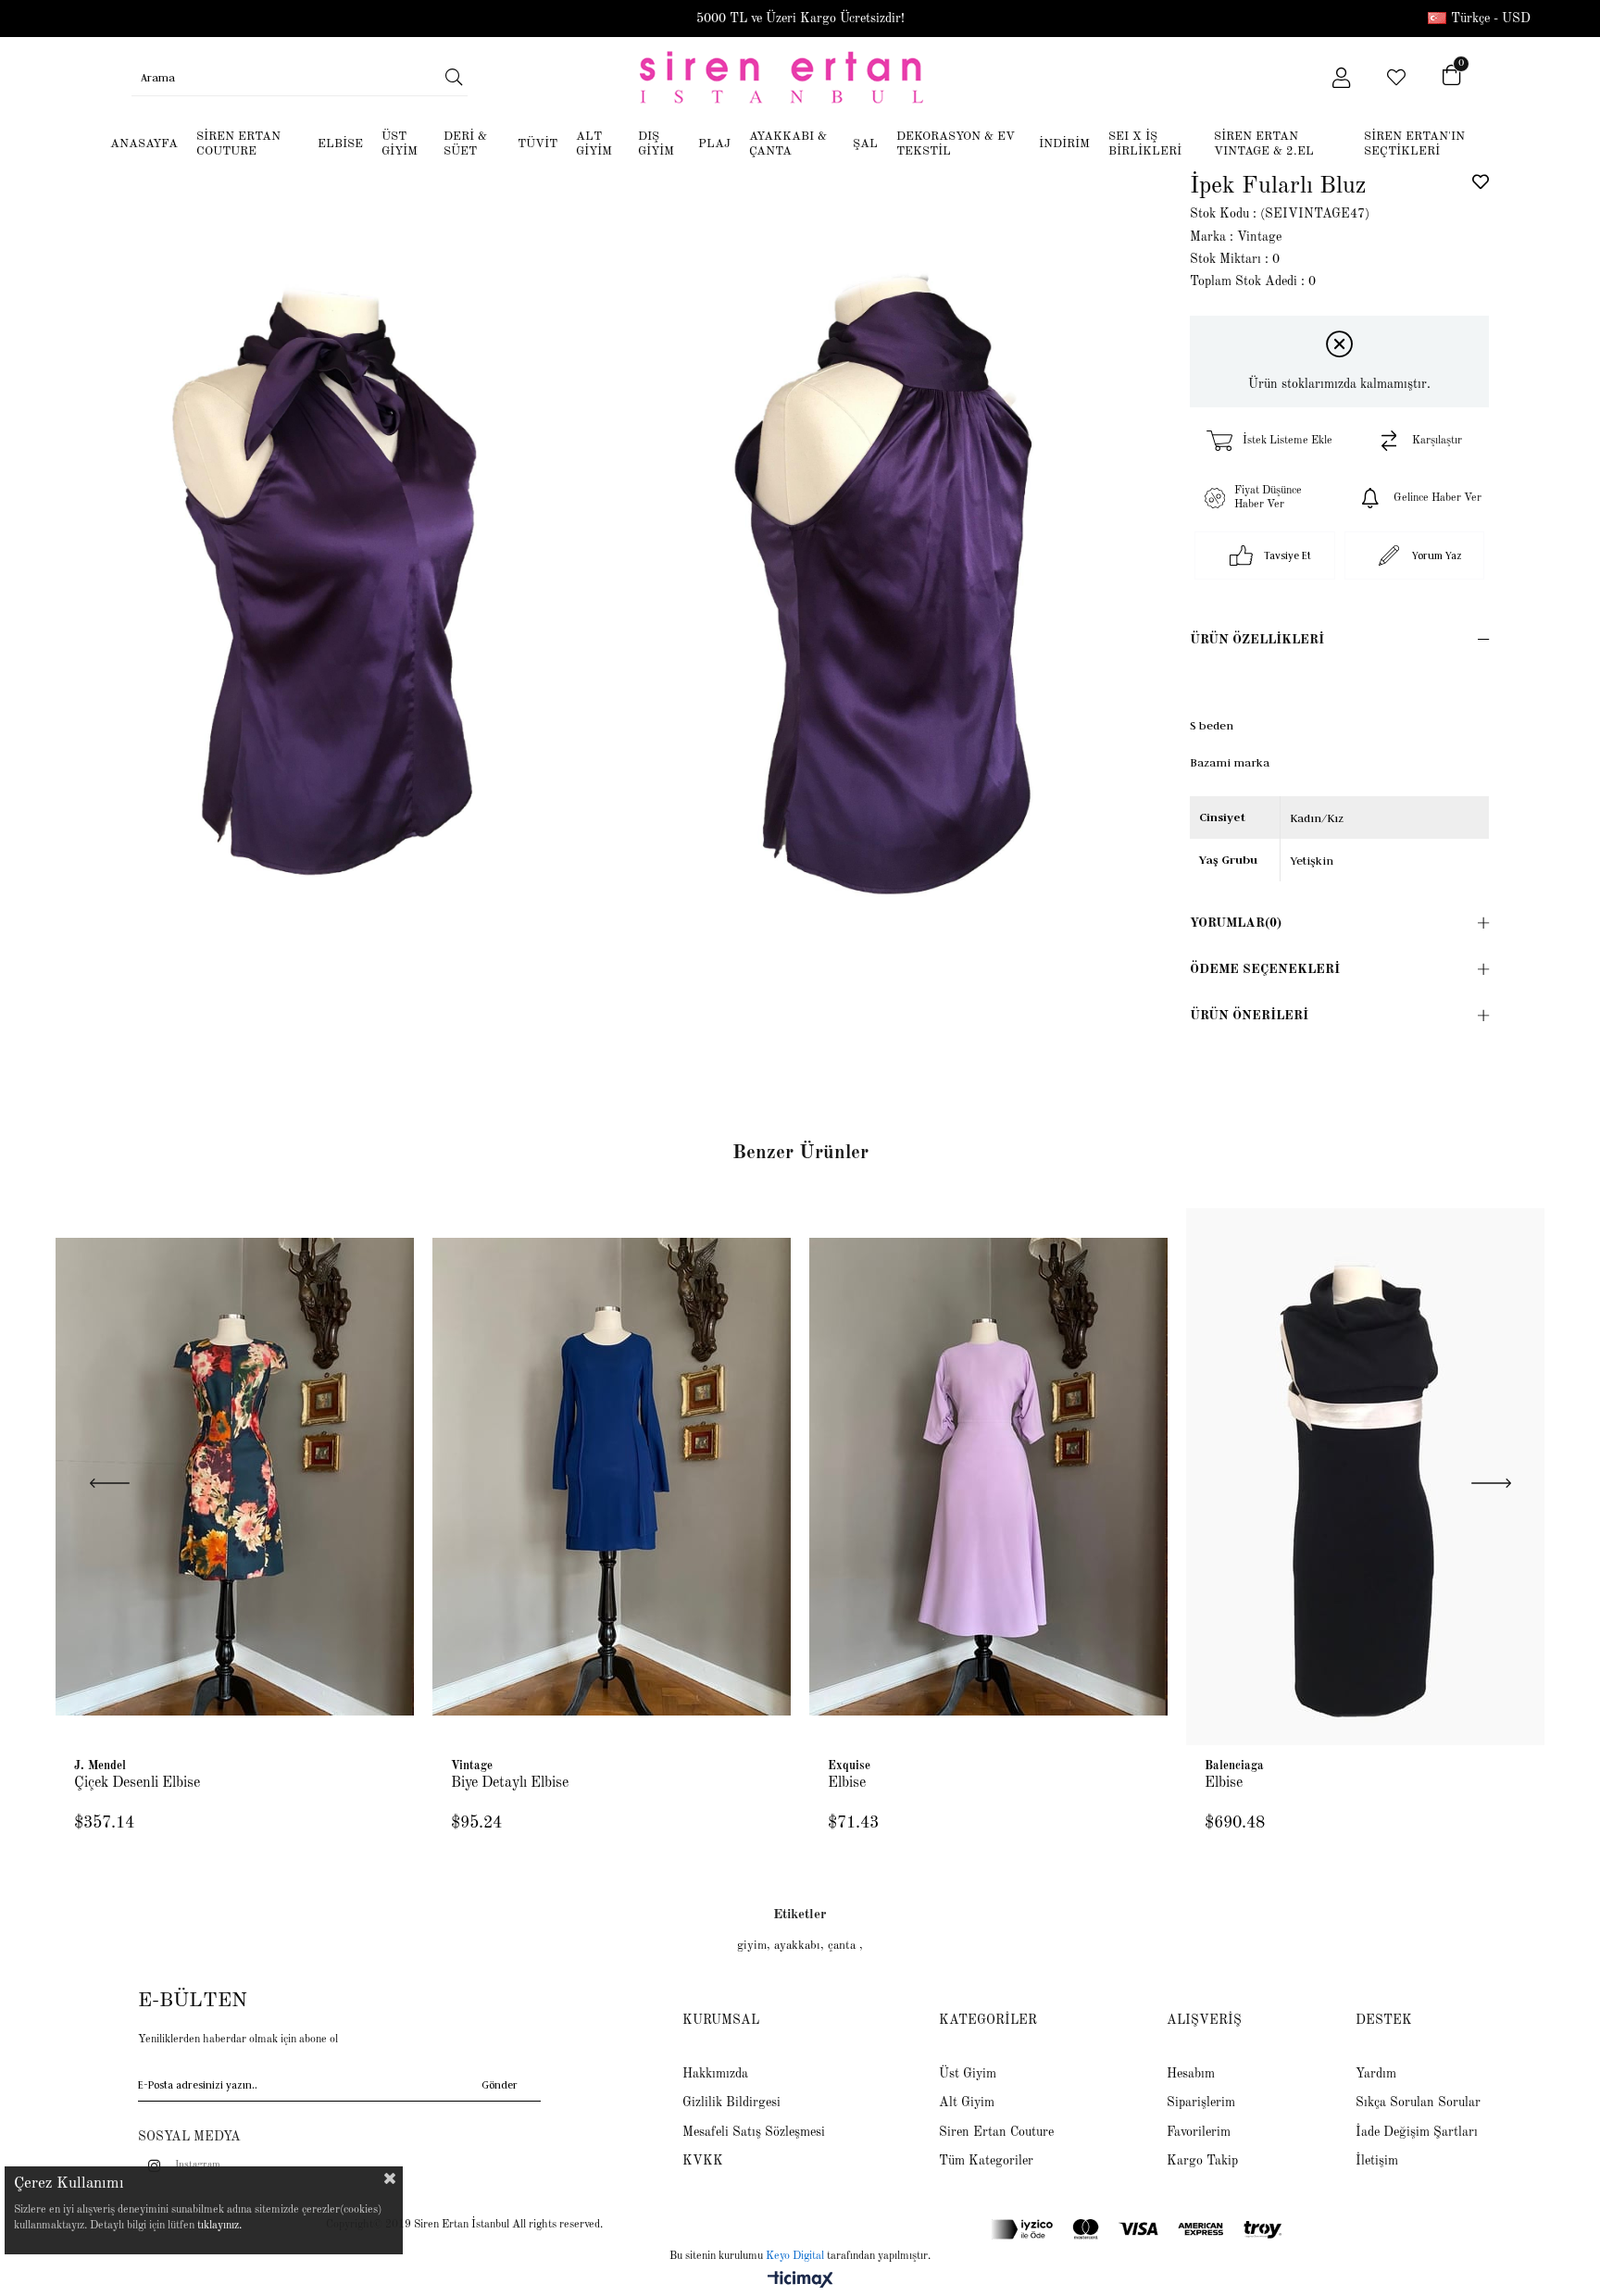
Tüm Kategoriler (986, 2161)
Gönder (500, 2085)
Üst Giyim (968, 2074)
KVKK (703, 2161)
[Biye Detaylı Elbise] (612, 1476)
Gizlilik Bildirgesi (731, 2103)
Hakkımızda (715, 2074)
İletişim (1377, 2161)
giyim (752, 1946)
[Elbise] (988, 1476)
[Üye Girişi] (1341, 78)
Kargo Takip (1202, 2161)
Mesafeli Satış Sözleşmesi (754, 2132)
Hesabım (1191, 2074)
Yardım (1376, 2074)
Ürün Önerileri (1249, 1016)
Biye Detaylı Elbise (510, 1783)
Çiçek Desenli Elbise (137, 1783)
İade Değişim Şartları (1417, 2132)
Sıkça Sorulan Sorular (1418, 2103)
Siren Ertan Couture (996, 2132)
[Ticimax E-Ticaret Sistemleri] (800, 2281)
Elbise (847, 1783)
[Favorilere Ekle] (1481, 181)
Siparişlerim (1201, 2103)
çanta (844, 1946)
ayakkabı (797, 1946)
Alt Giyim (967, 2103)
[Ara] (453, 77)
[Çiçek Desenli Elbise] (235, 1476)
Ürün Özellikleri (1257, 640)
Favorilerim (1199, 2132)
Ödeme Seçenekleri (1265, 969)
